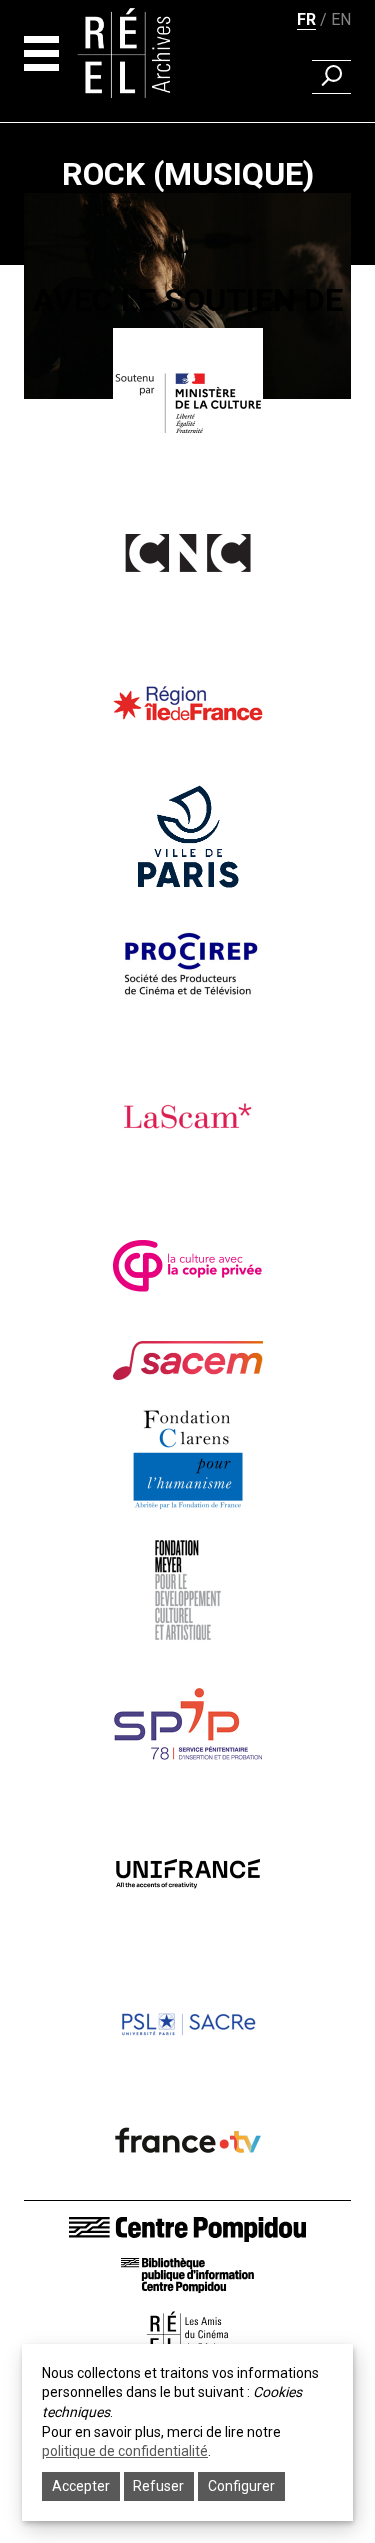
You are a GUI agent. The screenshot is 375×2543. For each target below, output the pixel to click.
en (341, 19)
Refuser (158, 2486)
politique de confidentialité (125, 2451)
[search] (331, 77)
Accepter (81, 2486)
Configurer (241, 2486)
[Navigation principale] (41, 53)
